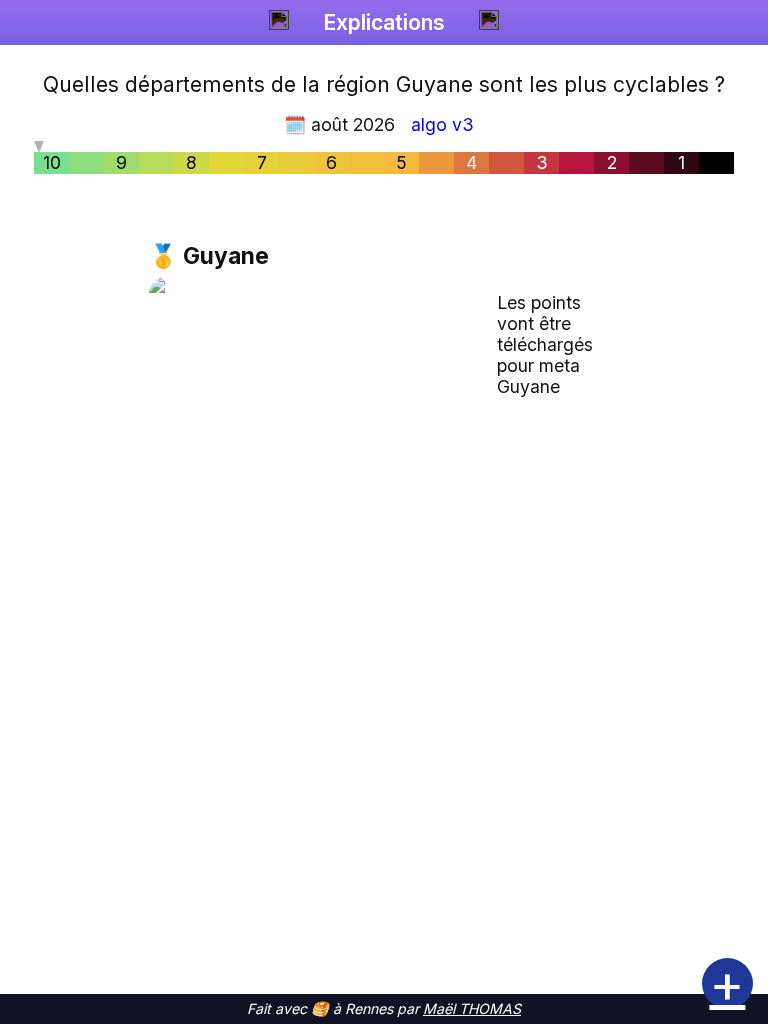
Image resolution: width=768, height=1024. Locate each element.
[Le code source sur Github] (489, 22)
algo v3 (442, 124)
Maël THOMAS (472, 1008)
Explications (384, 22)
